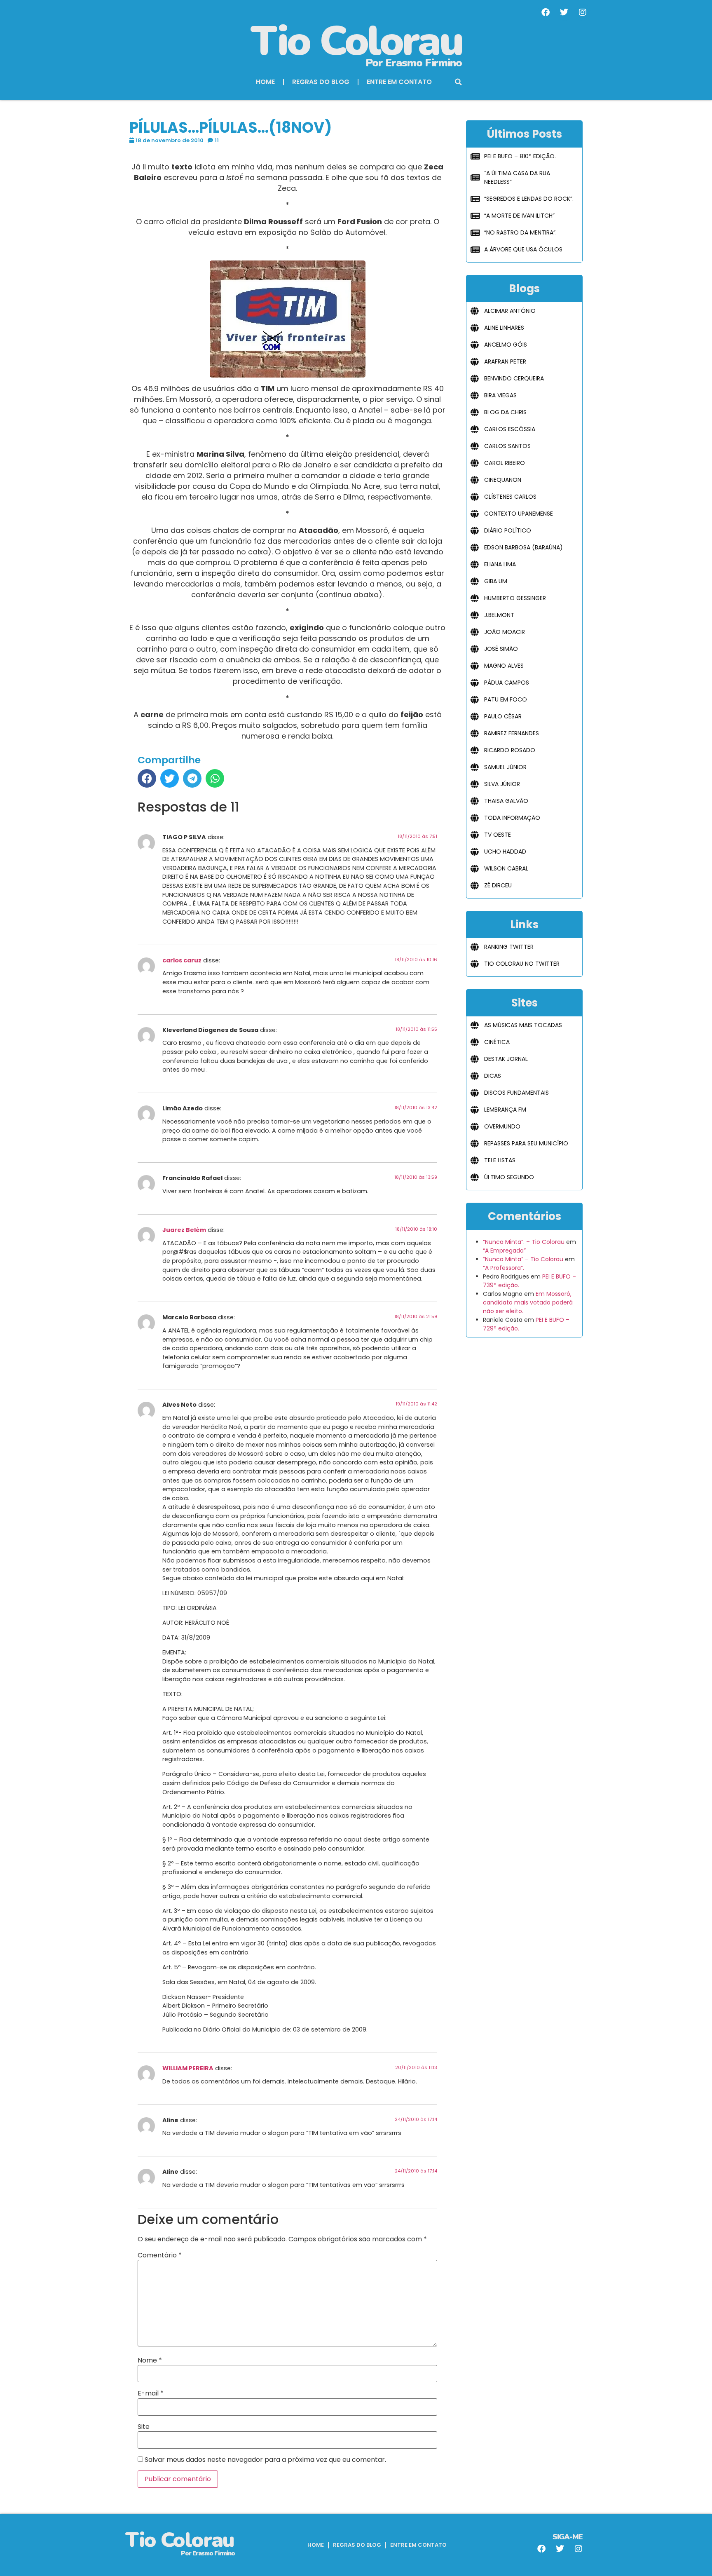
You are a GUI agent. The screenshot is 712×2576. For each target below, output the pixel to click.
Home (265, 82)
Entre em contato (399, 82)
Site (144, 2427)
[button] (459, 82)
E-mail (151, 2393)
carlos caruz (182, 960)
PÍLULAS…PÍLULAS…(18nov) (231, 128)
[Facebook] (546, 12)
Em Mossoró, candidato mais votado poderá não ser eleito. (528, 1302)
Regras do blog (321, 82)
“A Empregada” (504, 1250)
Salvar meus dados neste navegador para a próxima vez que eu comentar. (265, 2460)
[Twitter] (564, 12)
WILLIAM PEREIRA (188, 2068)
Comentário (160, 2255)
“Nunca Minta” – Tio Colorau (523, 1259)
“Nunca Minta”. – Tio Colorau (524, 1242)
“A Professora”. (504, 1268)
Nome (150, 2360)
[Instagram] (583, 12)
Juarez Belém (184, 1230)
